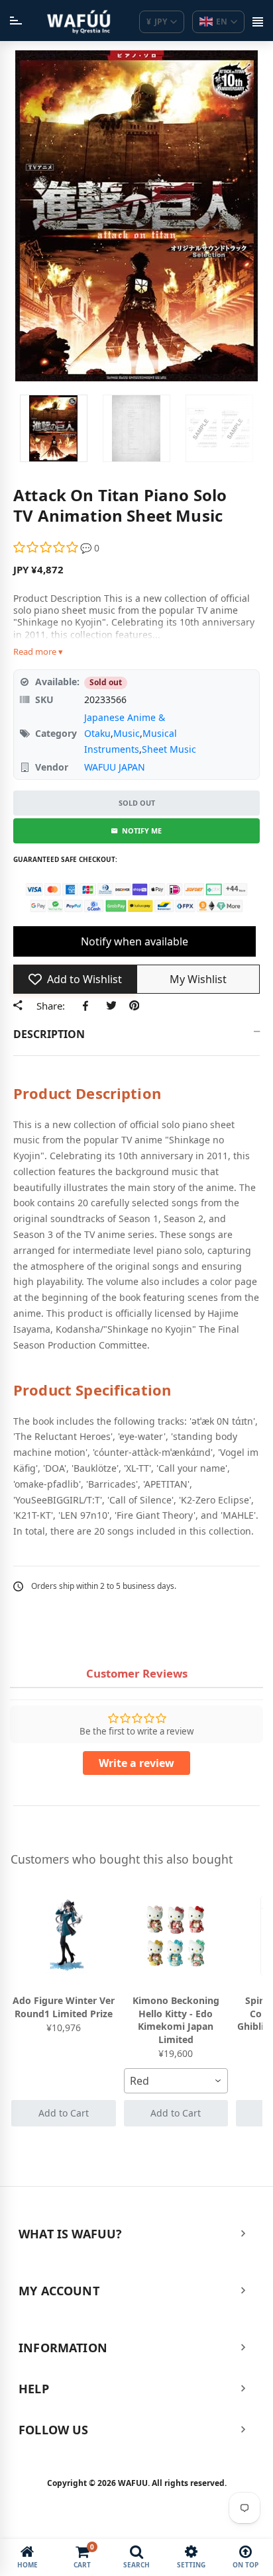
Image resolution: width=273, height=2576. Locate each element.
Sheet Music (169, 749)
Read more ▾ (38, 651)
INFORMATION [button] (63, 2348)
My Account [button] (59, 2291)
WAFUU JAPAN (115, 767)
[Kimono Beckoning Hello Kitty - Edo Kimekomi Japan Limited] (176, 1936)
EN (222, 22)
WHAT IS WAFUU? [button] (71, 2234)
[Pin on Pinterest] (134, 1006)
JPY (157, 22)
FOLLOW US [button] (54, 2430)
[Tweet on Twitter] (111, 1006)
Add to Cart (64, 2113)
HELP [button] (34, 2389)
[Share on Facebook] (88, 1006)
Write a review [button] (136, 1763)
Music (127, 733)
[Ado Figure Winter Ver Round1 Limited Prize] (64, 1936)
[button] (47, 548)
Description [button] (49, 1034)
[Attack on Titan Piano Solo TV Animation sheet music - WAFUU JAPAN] (54, 428)
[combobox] (176, 2081)
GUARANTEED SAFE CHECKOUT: (65, 859)
